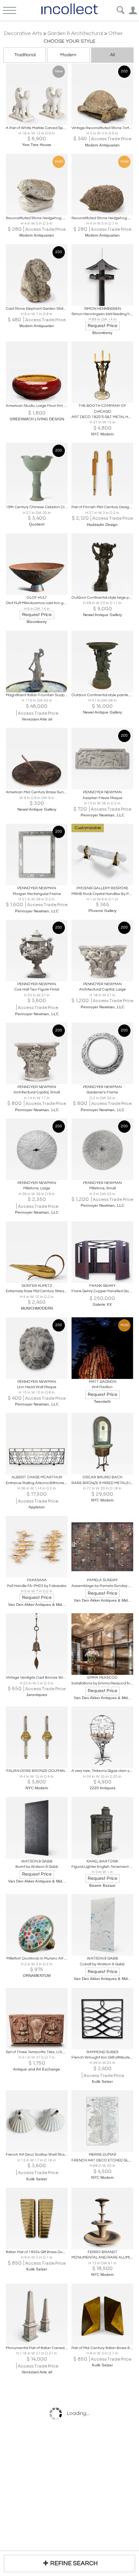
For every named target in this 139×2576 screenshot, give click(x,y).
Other (116, 34)
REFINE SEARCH (74, 2563)
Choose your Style (69, 41)
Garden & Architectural (75, 34)
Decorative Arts (23, 34)
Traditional (25, 55)
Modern (68, 55)
